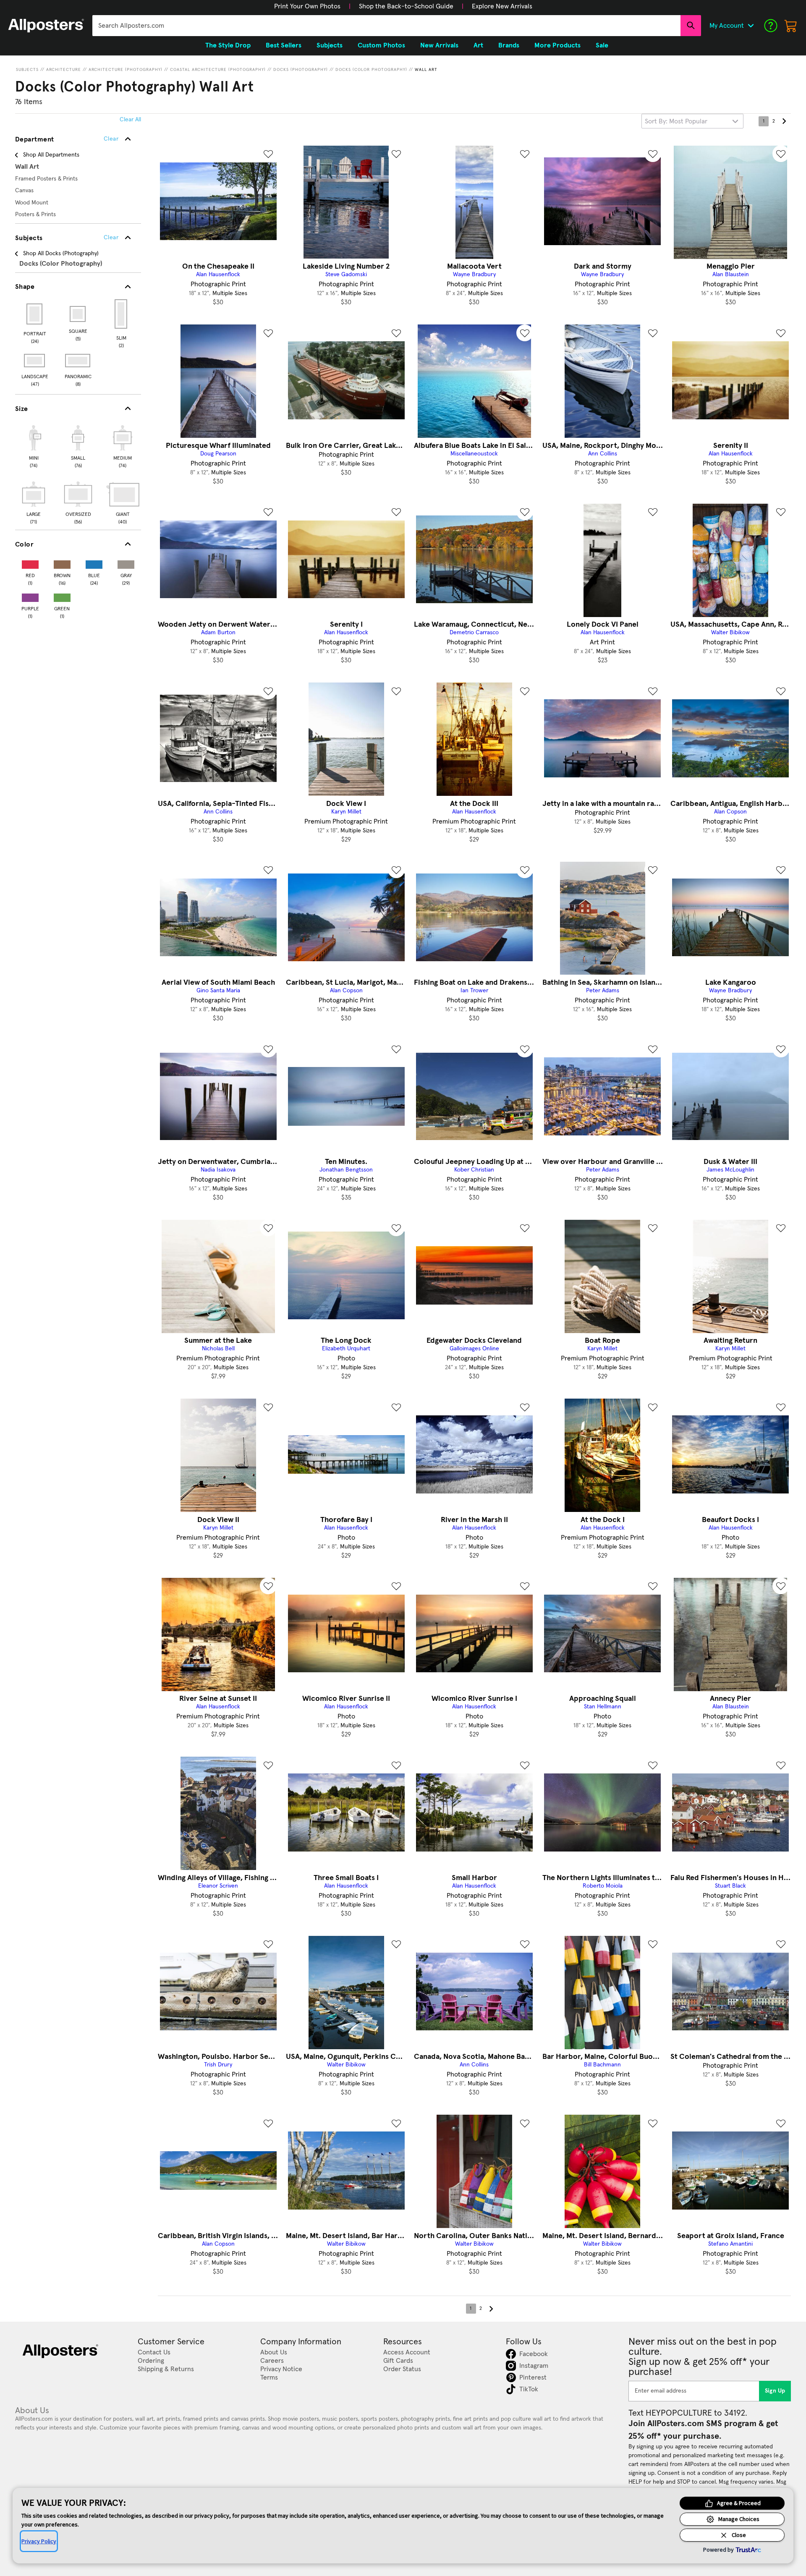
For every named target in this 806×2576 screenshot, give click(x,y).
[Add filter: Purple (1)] (30, 596)
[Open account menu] (751, 26)
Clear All (130, 120)
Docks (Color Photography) (371, 70)
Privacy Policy (39, 2541)
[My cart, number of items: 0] (791, 26)
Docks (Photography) (301, 70)
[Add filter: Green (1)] (62, 596)
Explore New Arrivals (502, 6)
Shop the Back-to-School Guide (406, 6)
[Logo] (46, 26)
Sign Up (775, 2391)
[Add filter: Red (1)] (30, 563)
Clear (111, 238)
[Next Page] (784, 121)
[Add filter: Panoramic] (78, 361)
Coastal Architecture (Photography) (218, 70)
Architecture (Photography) (126, 70)
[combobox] (386, 26)
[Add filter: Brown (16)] (62, 563)
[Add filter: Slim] (122, 314)
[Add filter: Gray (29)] (126, 563)
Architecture (64, 70)
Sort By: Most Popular (676, 121)
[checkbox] (34, 445)
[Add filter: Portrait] (35, 314)
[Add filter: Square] (78, 314)
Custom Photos (381, 45)
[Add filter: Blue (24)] (94, 563)
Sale (602, 45)
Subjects (27, 70)
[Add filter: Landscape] (35, 361)
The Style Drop (228, 45)
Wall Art (426, 70)
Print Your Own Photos (307, 6)
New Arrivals (439, 45)
